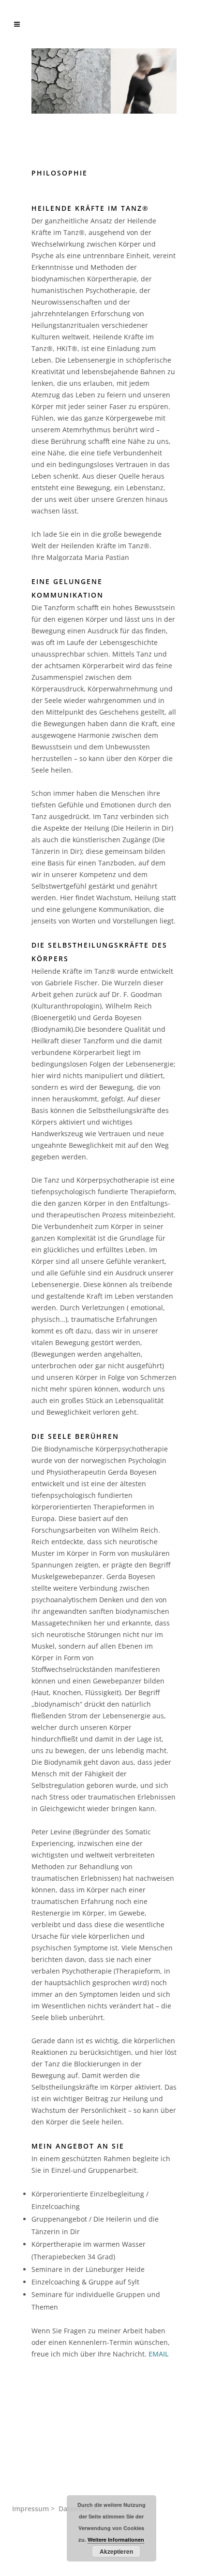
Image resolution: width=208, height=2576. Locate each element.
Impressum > (33, 2509)
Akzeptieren (116, 2551)
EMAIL (159, 2354)
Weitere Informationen (116, 2539)
